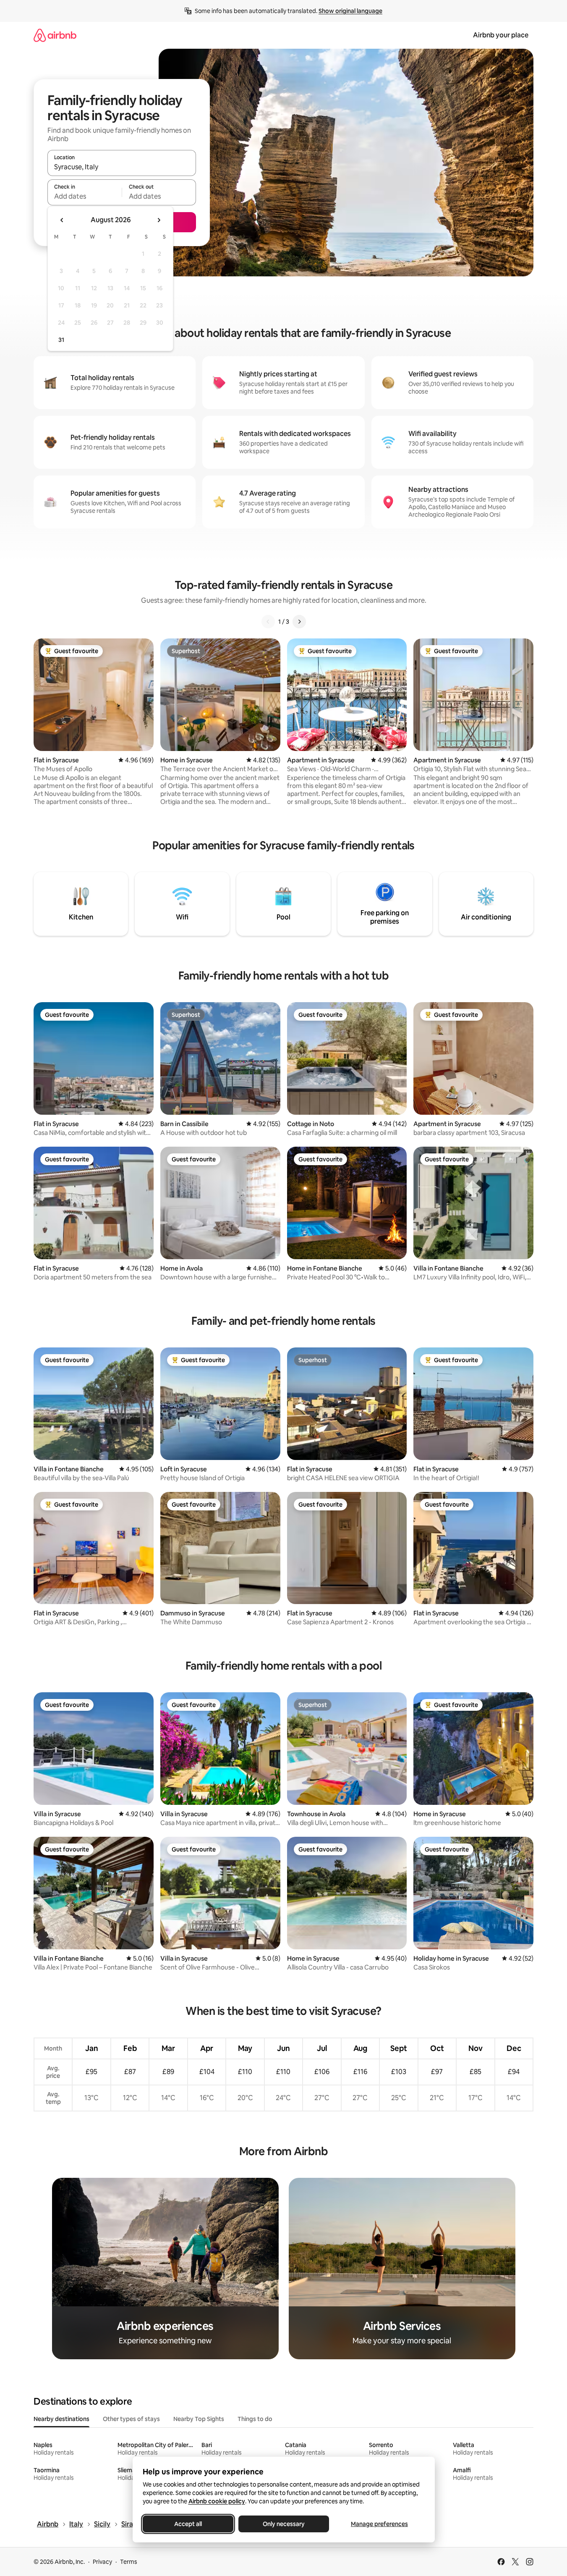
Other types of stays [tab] (131, 2419)
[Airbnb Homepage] (55, 35)
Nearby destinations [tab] (61, 2419)
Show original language (350, 11)
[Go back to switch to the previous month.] (62, 220)
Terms (129, 2562)
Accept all (188, 2524)
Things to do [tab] (255, 2419)
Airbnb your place (501, 35)
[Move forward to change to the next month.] (159, 220)
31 (61, 340)
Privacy (102, 2562)
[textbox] (85, 196)
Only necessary (284, 2524)
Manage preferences (379, 2524)
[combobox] (122, 167)
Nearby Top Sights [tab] (199, 2419)
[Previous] (268, 622)
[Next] (299, 622)
